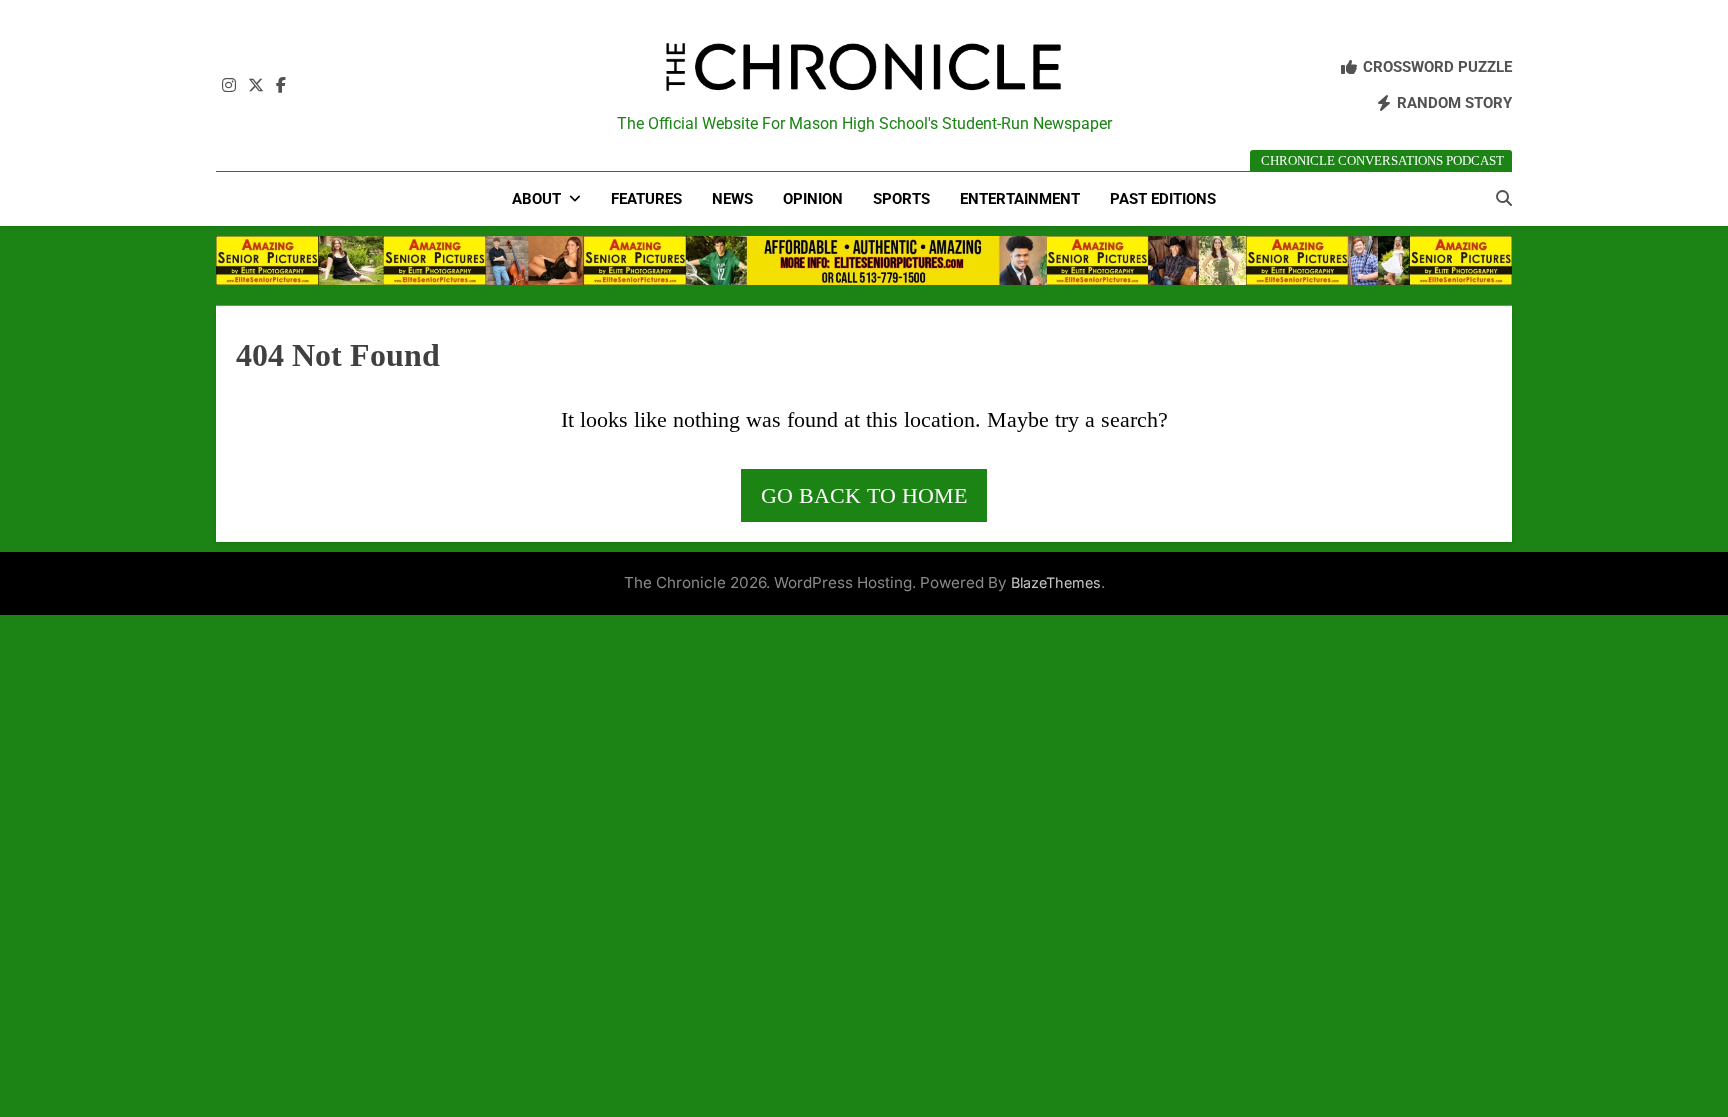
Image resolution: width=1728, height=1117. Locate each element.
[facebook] (281, 86)
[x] (256, 86)
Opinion (813, 199)
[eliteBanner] (864, 260)
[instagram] (229, 86)
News (732, 199)
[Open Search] (1504, 198)
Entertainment (1020, 199)
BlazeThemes (1056, 582)
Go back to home (864, 495)
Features (646, 199)
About (536, 199)
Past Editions (1163, 199)
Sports (901, 199)
